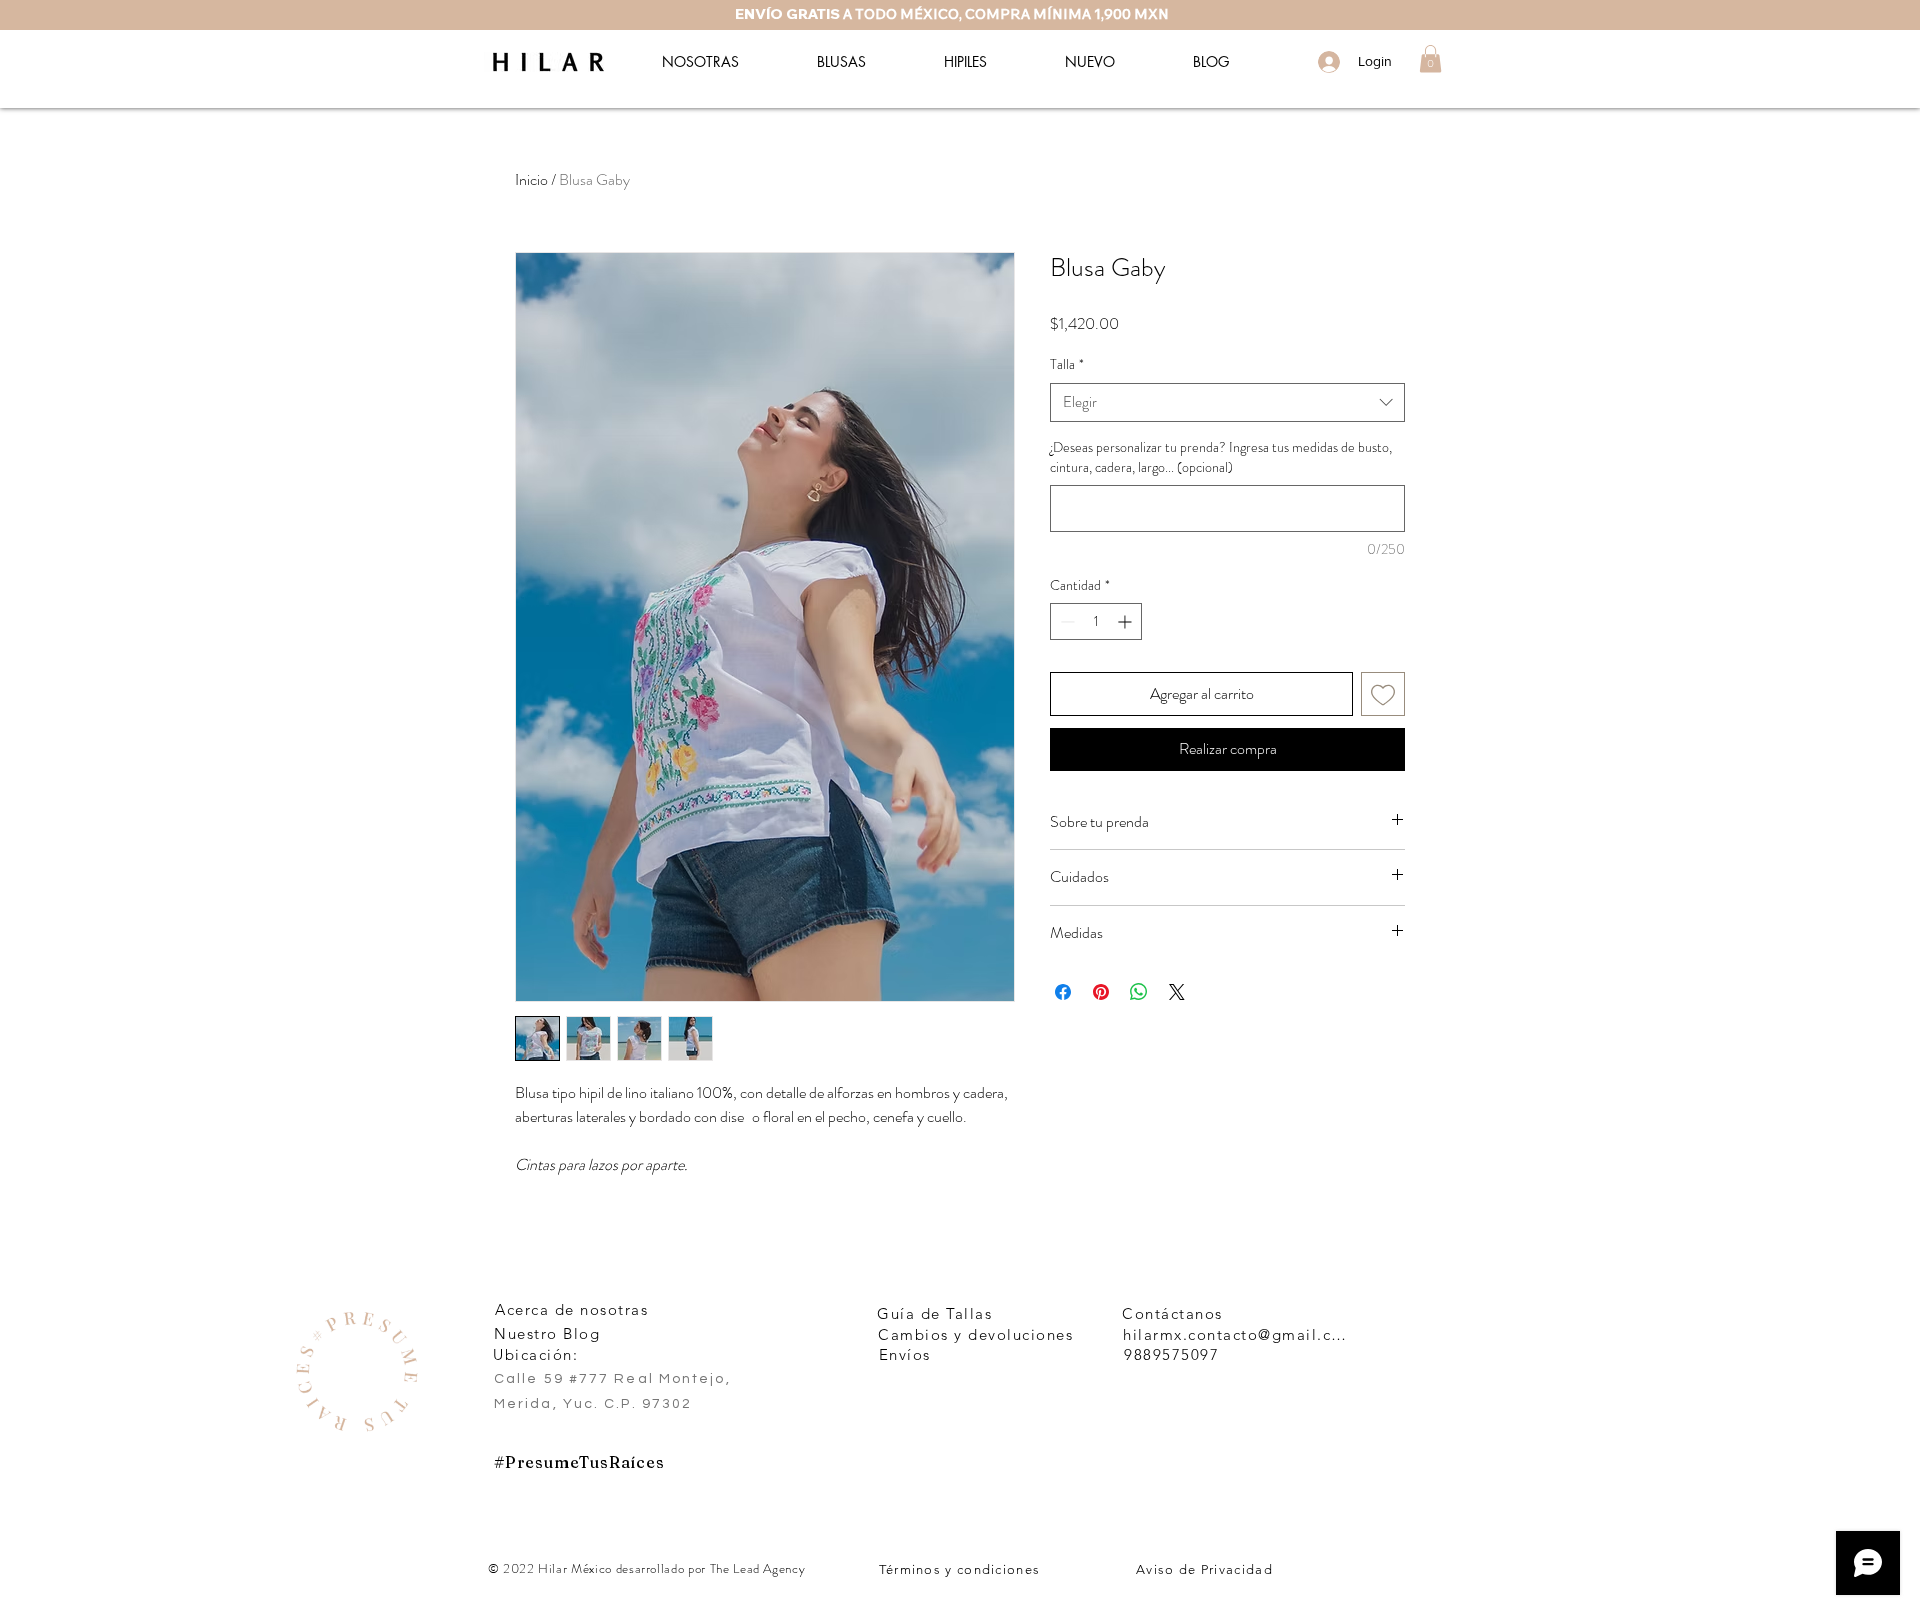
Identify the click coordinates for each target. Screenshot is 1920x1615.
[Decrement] (1065, 621)
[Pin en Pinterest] (1101, 992)
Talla (1067, 364)
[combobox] (1227, 402)
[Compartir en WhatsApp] (1139, 992)
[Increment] (1126, 621)
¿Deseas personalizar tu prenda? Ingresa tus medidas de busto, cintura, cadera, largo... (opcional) (1221, 457)
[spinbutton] (1096, 621)
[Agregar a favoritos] (1383, 694)
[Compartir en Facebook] (1063, 992)
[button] (1430, 58)
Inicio (531, 179)
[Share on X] (1177, 992)
